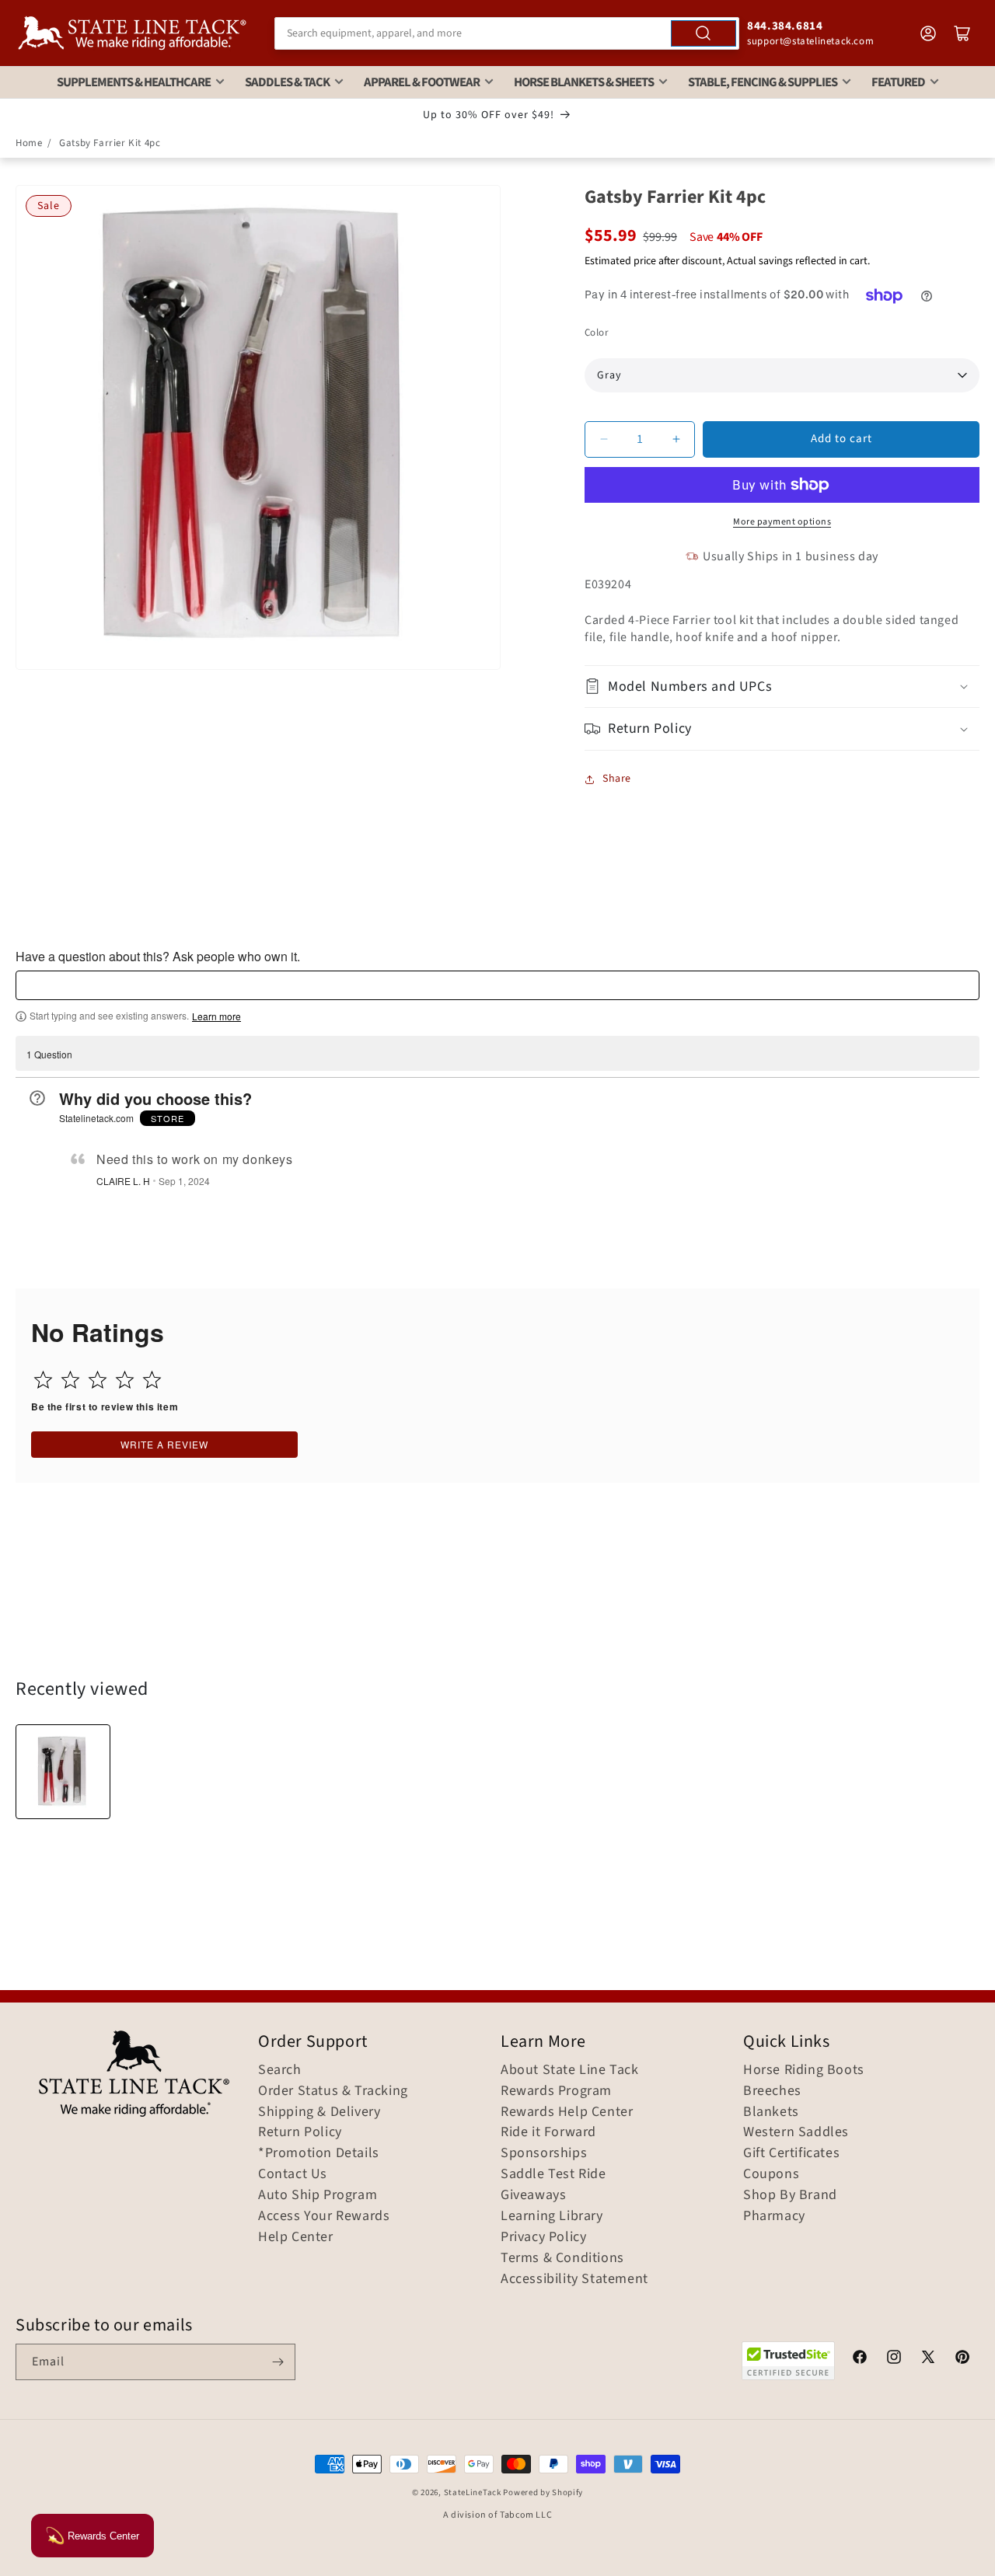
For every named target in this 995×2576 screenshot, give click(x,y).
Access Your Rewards (324, 2216)
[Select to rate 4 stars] (125, 1380)
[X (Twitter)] (928, 2359)
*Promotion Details (319, 2153)
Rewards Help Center (567, 2112)
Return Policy (300, 2132)
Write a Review (164, 1444)
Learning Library (552, 2216)
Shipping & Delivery (319, 2112)
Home (29, 143)
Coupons (771, 2174)
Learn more (216, 1016)
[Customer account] (928, 33)
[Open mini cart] (962, 33)
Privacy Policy (543, 2237)
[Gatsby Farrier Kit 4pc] (63, 1772)
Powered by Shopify (543, 2492)
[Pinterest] (962, 2359)
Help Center (296, 2237)
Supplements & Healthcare (134, 82)
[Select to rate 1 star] (43, 1380)
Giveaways (533, 2195)
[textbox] (497, 985)
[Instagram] (894, 2359)
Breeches (772, 2091)
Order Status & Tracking (333, 2091)
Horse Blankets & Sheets (584, 82)
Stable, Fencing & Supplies (763, 82)
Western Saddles (796, 2132)
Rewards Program (556, 2091)
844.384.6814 (785, 26)
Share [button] (617, 779)
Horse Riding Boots (804, 2070)
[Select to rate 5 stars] (152, 1380)
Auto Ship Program (318, 2195)
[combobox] (507, 33)
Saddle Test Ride (553, 2174)
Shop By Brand (790, 2195)
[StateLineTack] (132, 33)
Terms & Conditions (562, 2258)
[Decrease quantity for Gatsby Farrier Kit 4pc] (604, 439)
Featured (898, 82)
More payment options (782, 522)
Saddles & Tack (287, 82)
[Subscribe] (278, 2362)
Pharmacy (774, 2216)
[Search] (703, 33)
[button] (782, 687)
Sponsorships (544, 2153)
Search (280, 2070)
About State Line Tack (570, 2070)
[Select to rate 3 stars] (98, 1380)
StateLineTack (473, 2492)
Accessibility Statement (574, 2279)
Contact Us (293, 2174)
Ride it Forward (548, 2132)
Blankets (771, 2112)
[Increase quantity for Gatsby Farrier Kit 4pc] (676, 439)
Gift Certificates (791, 2153)
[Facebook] (860, 2359)
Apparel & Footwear (422, 82)
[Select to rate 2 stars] (70, 1380)
